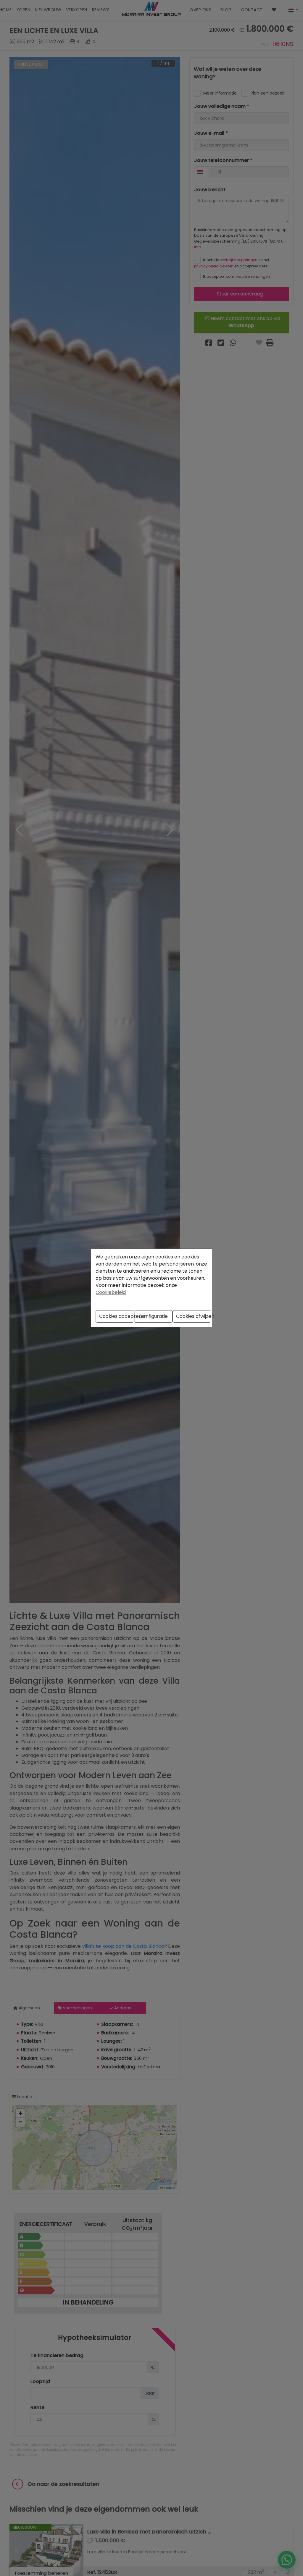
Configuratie (153, 1316)
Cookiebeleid (111, 1292)
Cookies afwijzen (194, 1316)
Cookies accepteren (117, 1316)
